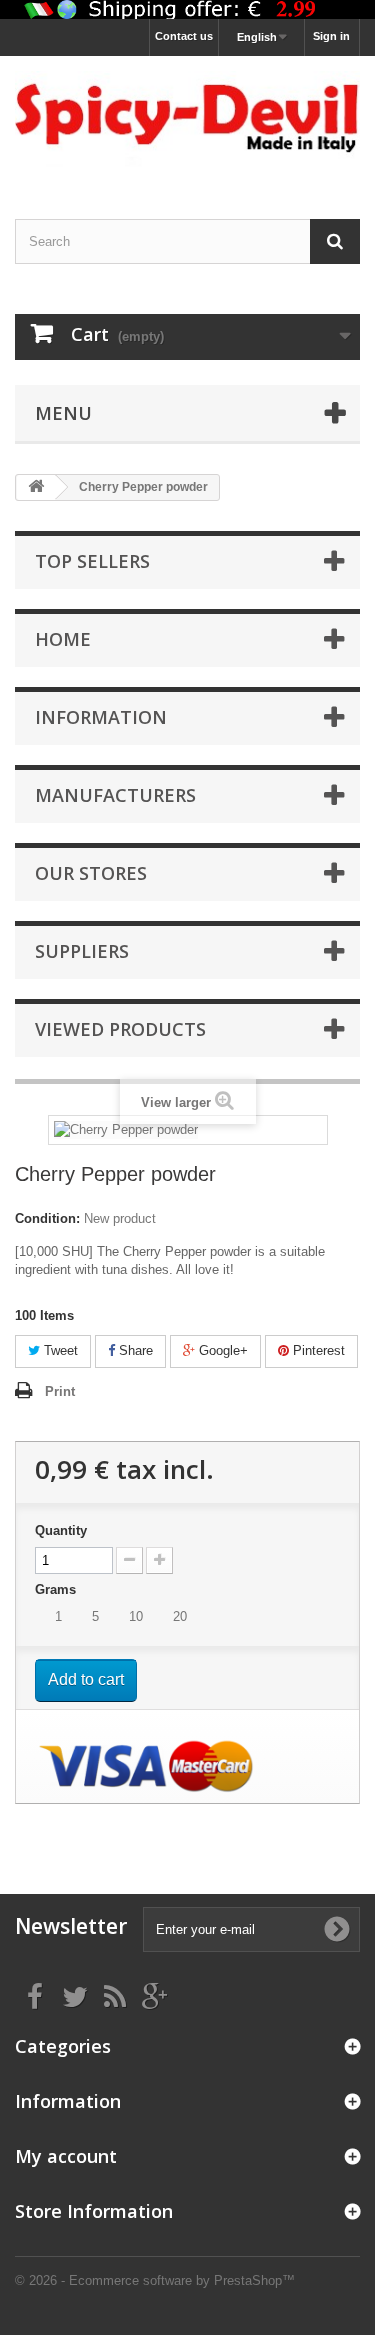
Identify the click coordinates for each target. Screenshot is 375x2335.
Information (101, 717)
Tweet (59, 1350)
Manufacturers (115, 795)
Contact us (184, 36)
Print (60, 1391)
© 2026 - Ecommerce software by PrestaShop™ (155, 2280)
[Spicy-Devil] (187, 120)
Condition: (47, 1218)
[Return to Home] (36, 487)
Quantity (61, 1530)
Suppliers (82, 951)
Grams (57, 1589)
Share (134, 1350)
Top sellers (92, 561)
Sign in (331, 36)
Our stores (91, 873)
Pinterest (317, 1350)
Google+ (221, 1350)
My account (66, 2156)
